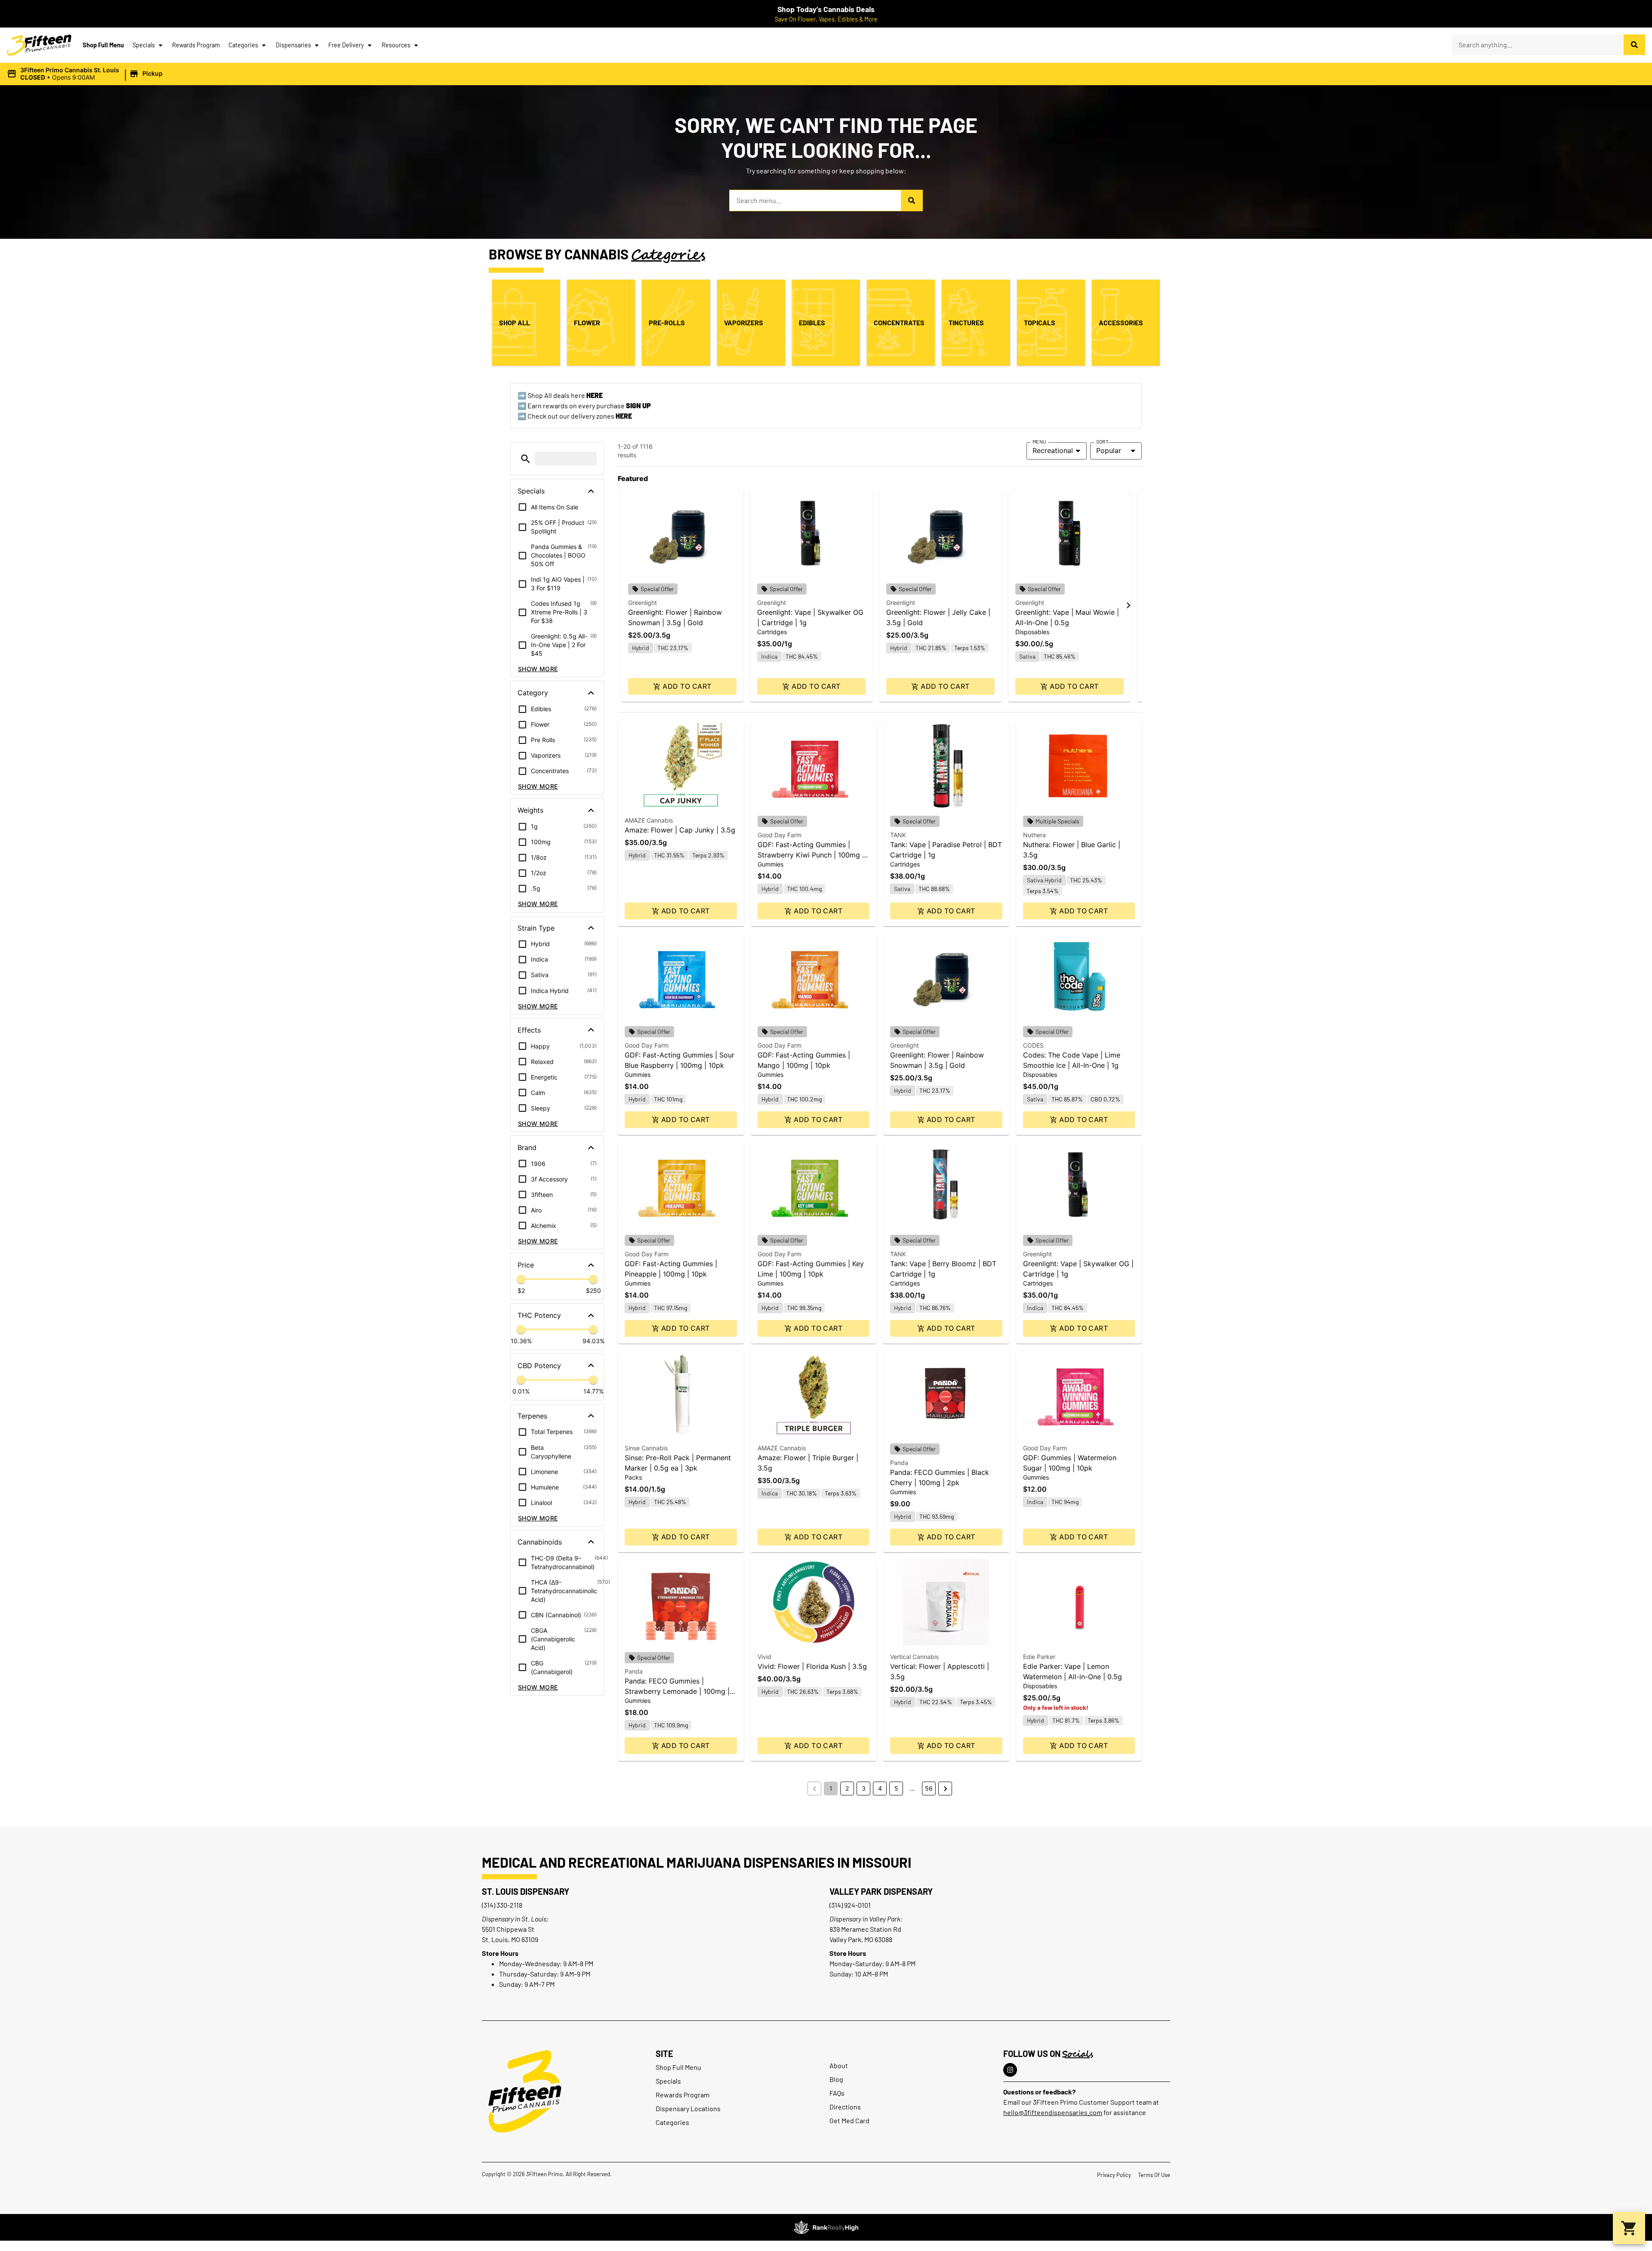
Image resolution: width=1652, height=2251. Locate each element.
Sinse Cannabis (646, 1448)
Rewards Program (196, 45)
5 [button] (896, 1788)
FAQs (837, 2093)
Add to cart (687, 686)
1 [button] (831, 1788)
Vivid (764, 1657)
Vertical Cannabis (914, 1657)
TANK (898, 835)
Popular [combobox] (1109, 450)
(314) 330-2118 (502, 1905)
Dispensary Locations (688, 2108)
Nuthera (1034, 835)
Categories (243, 45)
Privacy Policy (1114, 2175)
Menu (1039, 441)
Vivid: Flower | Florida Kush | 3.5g (812, 1666)
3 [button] (864, 1788)
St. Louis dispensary (525, 1891)
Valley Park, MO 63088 (861, 1939)
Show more (538, 669)
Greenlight (643, 603)
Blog (836, 2079)
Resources (396, 45)
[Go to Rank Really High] (826, 2227)
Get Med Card (849, 2120)
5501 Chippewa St (508, 1929)
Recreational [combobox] (1053, 450)
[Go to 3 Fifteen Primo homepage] (39, 45)
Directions (845, 2107)
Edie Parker (1039, 1657)
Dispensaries (293, 45)
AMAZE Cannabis (649, 820)
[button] (86, 74)
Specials (144, 45)
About (839, 2065)
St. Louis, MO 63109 (510, 1939)
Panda (899, 1463)
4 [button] (880, 1788)
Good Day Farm (780, 835)
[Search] (1634, 45)
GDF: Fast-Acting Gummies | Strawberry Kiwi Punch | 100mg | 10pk (811, 855)
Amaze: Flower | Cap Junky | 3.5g (680, 830)
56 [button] (929, 1788)
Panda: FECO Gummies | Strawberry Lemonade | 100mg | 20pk (677, 1691)
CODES (1033, 1045)
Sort (1102, 441)
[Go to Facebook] (1010, 2070)
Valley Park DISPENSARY (881, 1891)
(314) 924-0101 (850, 1905)
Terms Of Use (1154, 2175)
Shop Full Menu (103, 45)
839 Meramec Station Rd (865, 1929)
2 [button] (847, 1788)
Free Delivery (346, 45)
